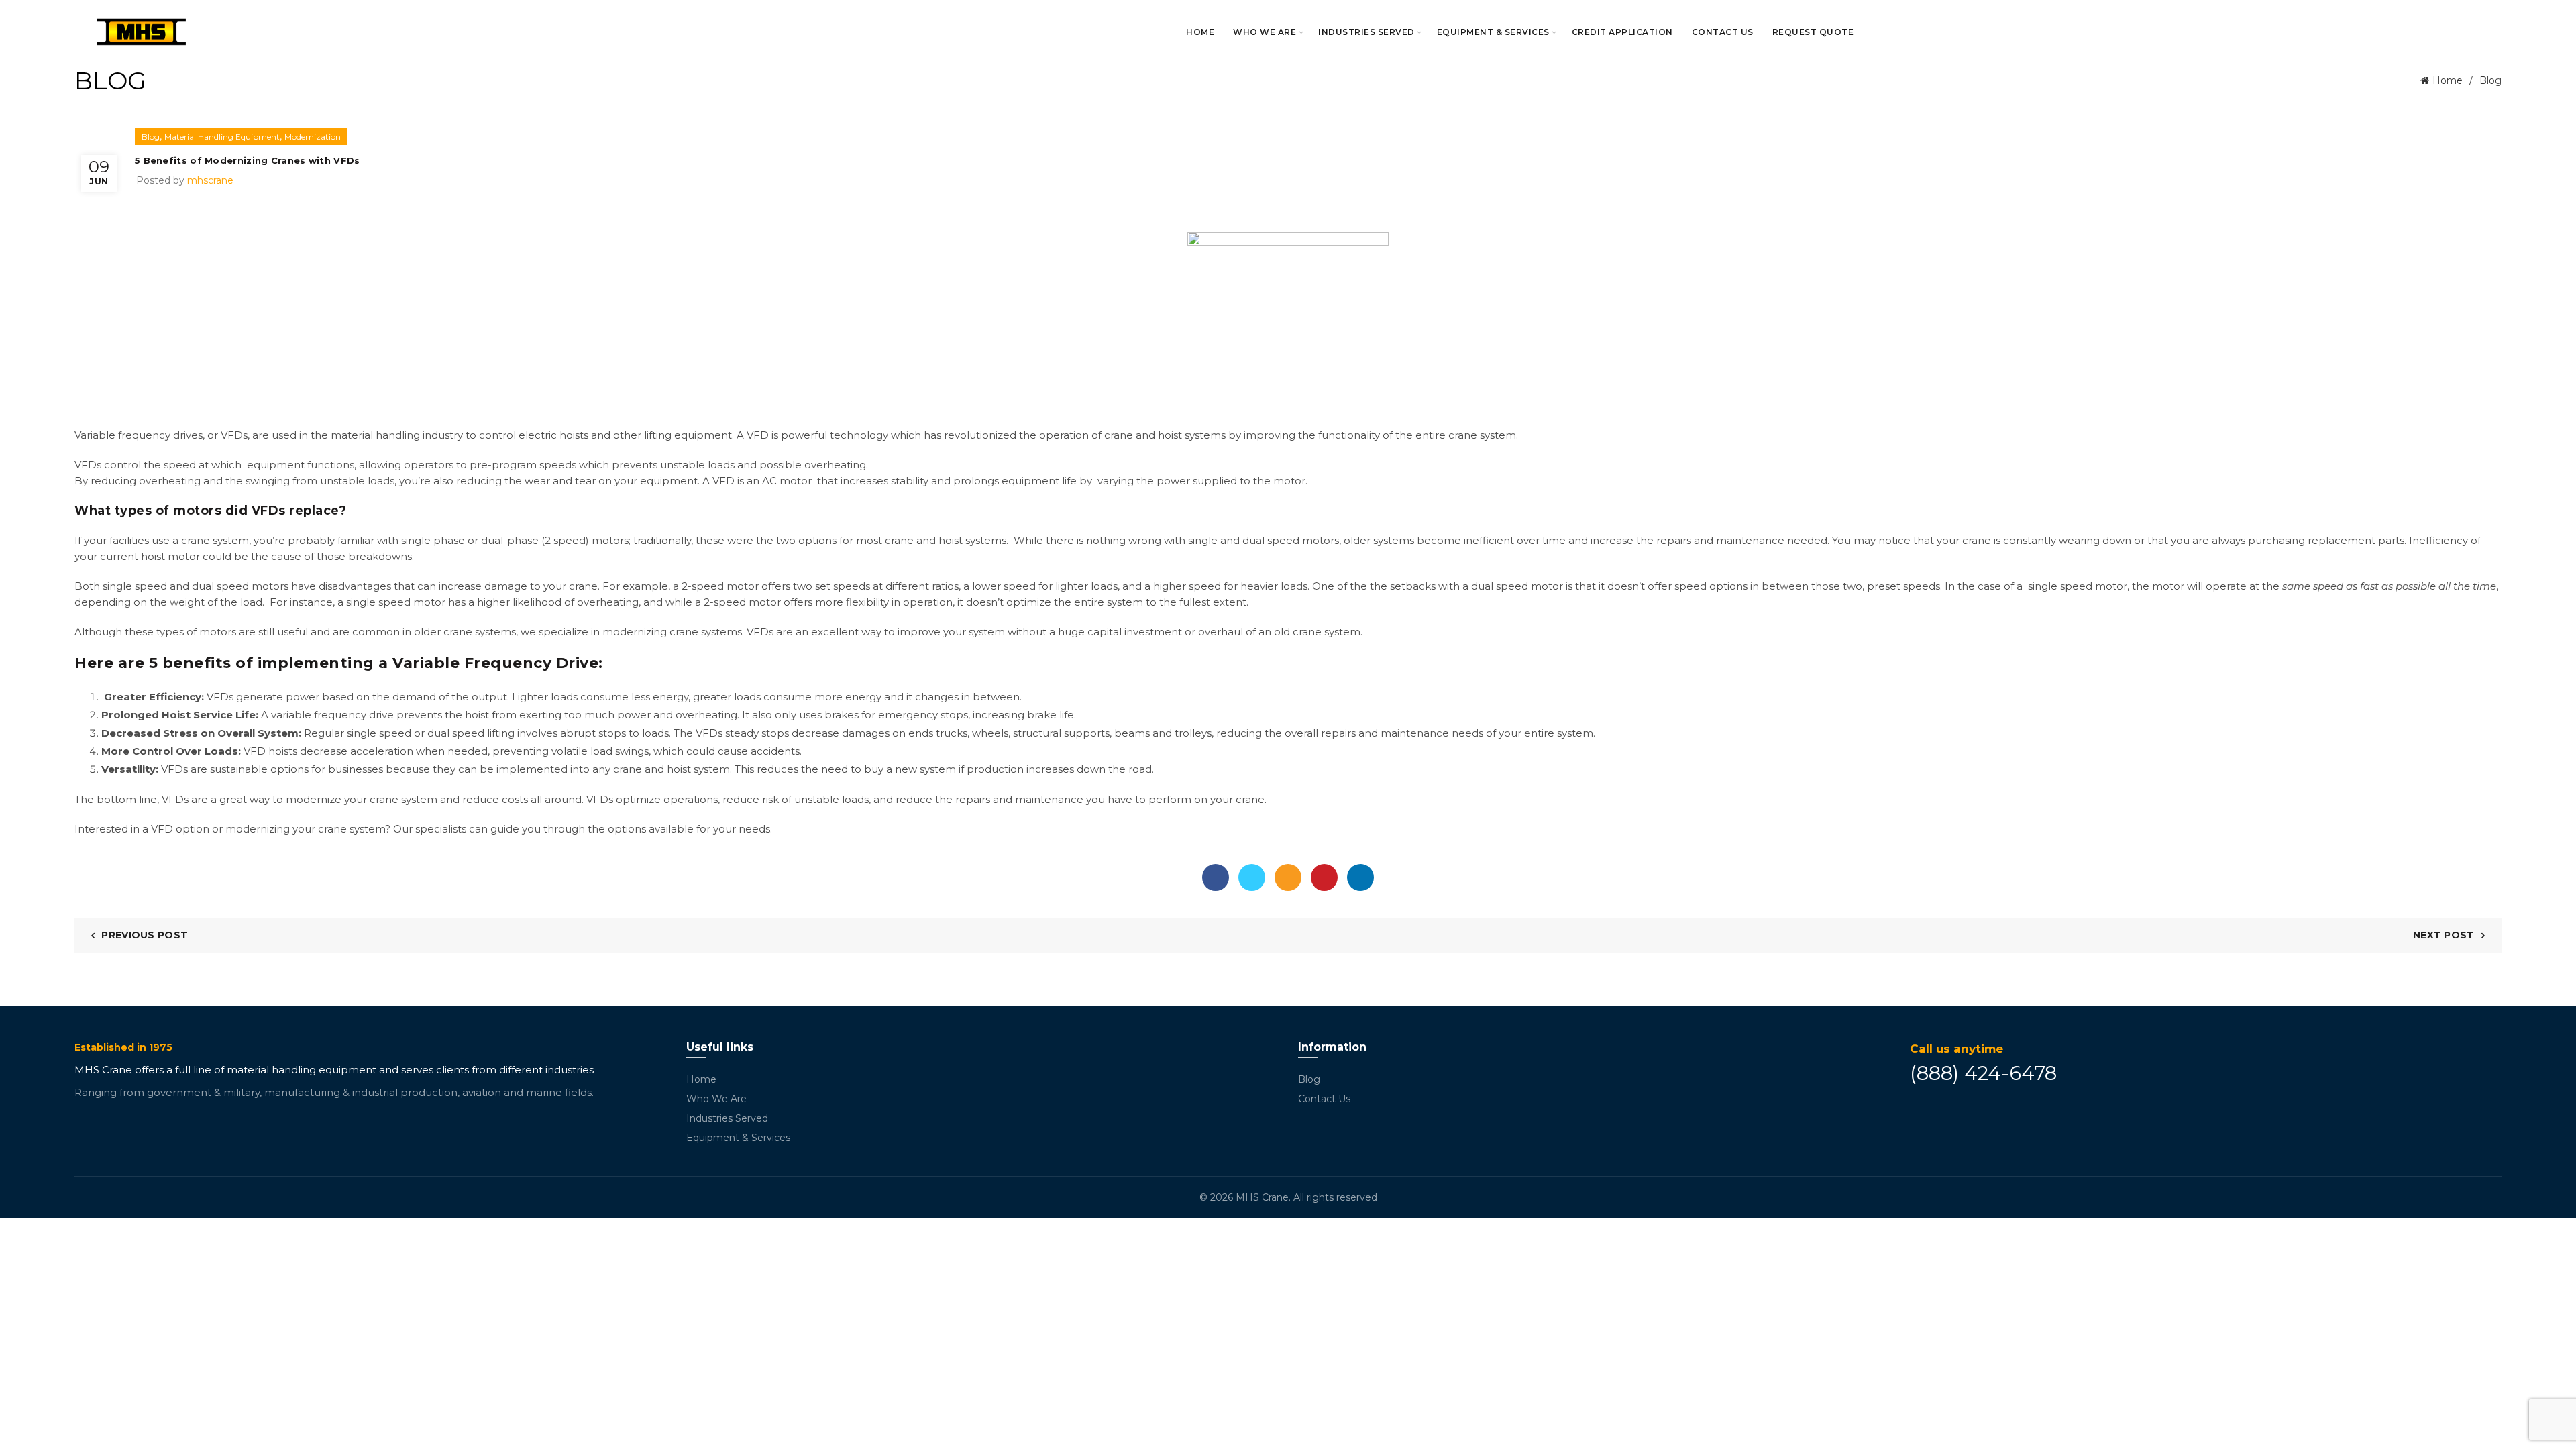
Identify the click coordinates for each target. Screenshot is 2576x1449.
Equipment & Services (1493, 32)
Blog (2490, 80)
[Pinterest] (1324, 877)
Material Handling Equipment (222, 137)
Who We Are (1265, 32)
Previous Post (145, 935)
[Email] (1288, 877)
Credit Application (1622, 32)
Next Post (2444, 935)
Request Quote (1813, 32)
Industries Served (1366, 32)
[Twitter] (1252, 877)
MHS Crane (1262, 1197)
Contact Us (1723, 32)
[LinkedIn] (1360, 877)
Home (1200, 32)
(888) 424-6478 (1983, 1073)
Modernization (313, 137)
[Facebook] (1216, 877)
